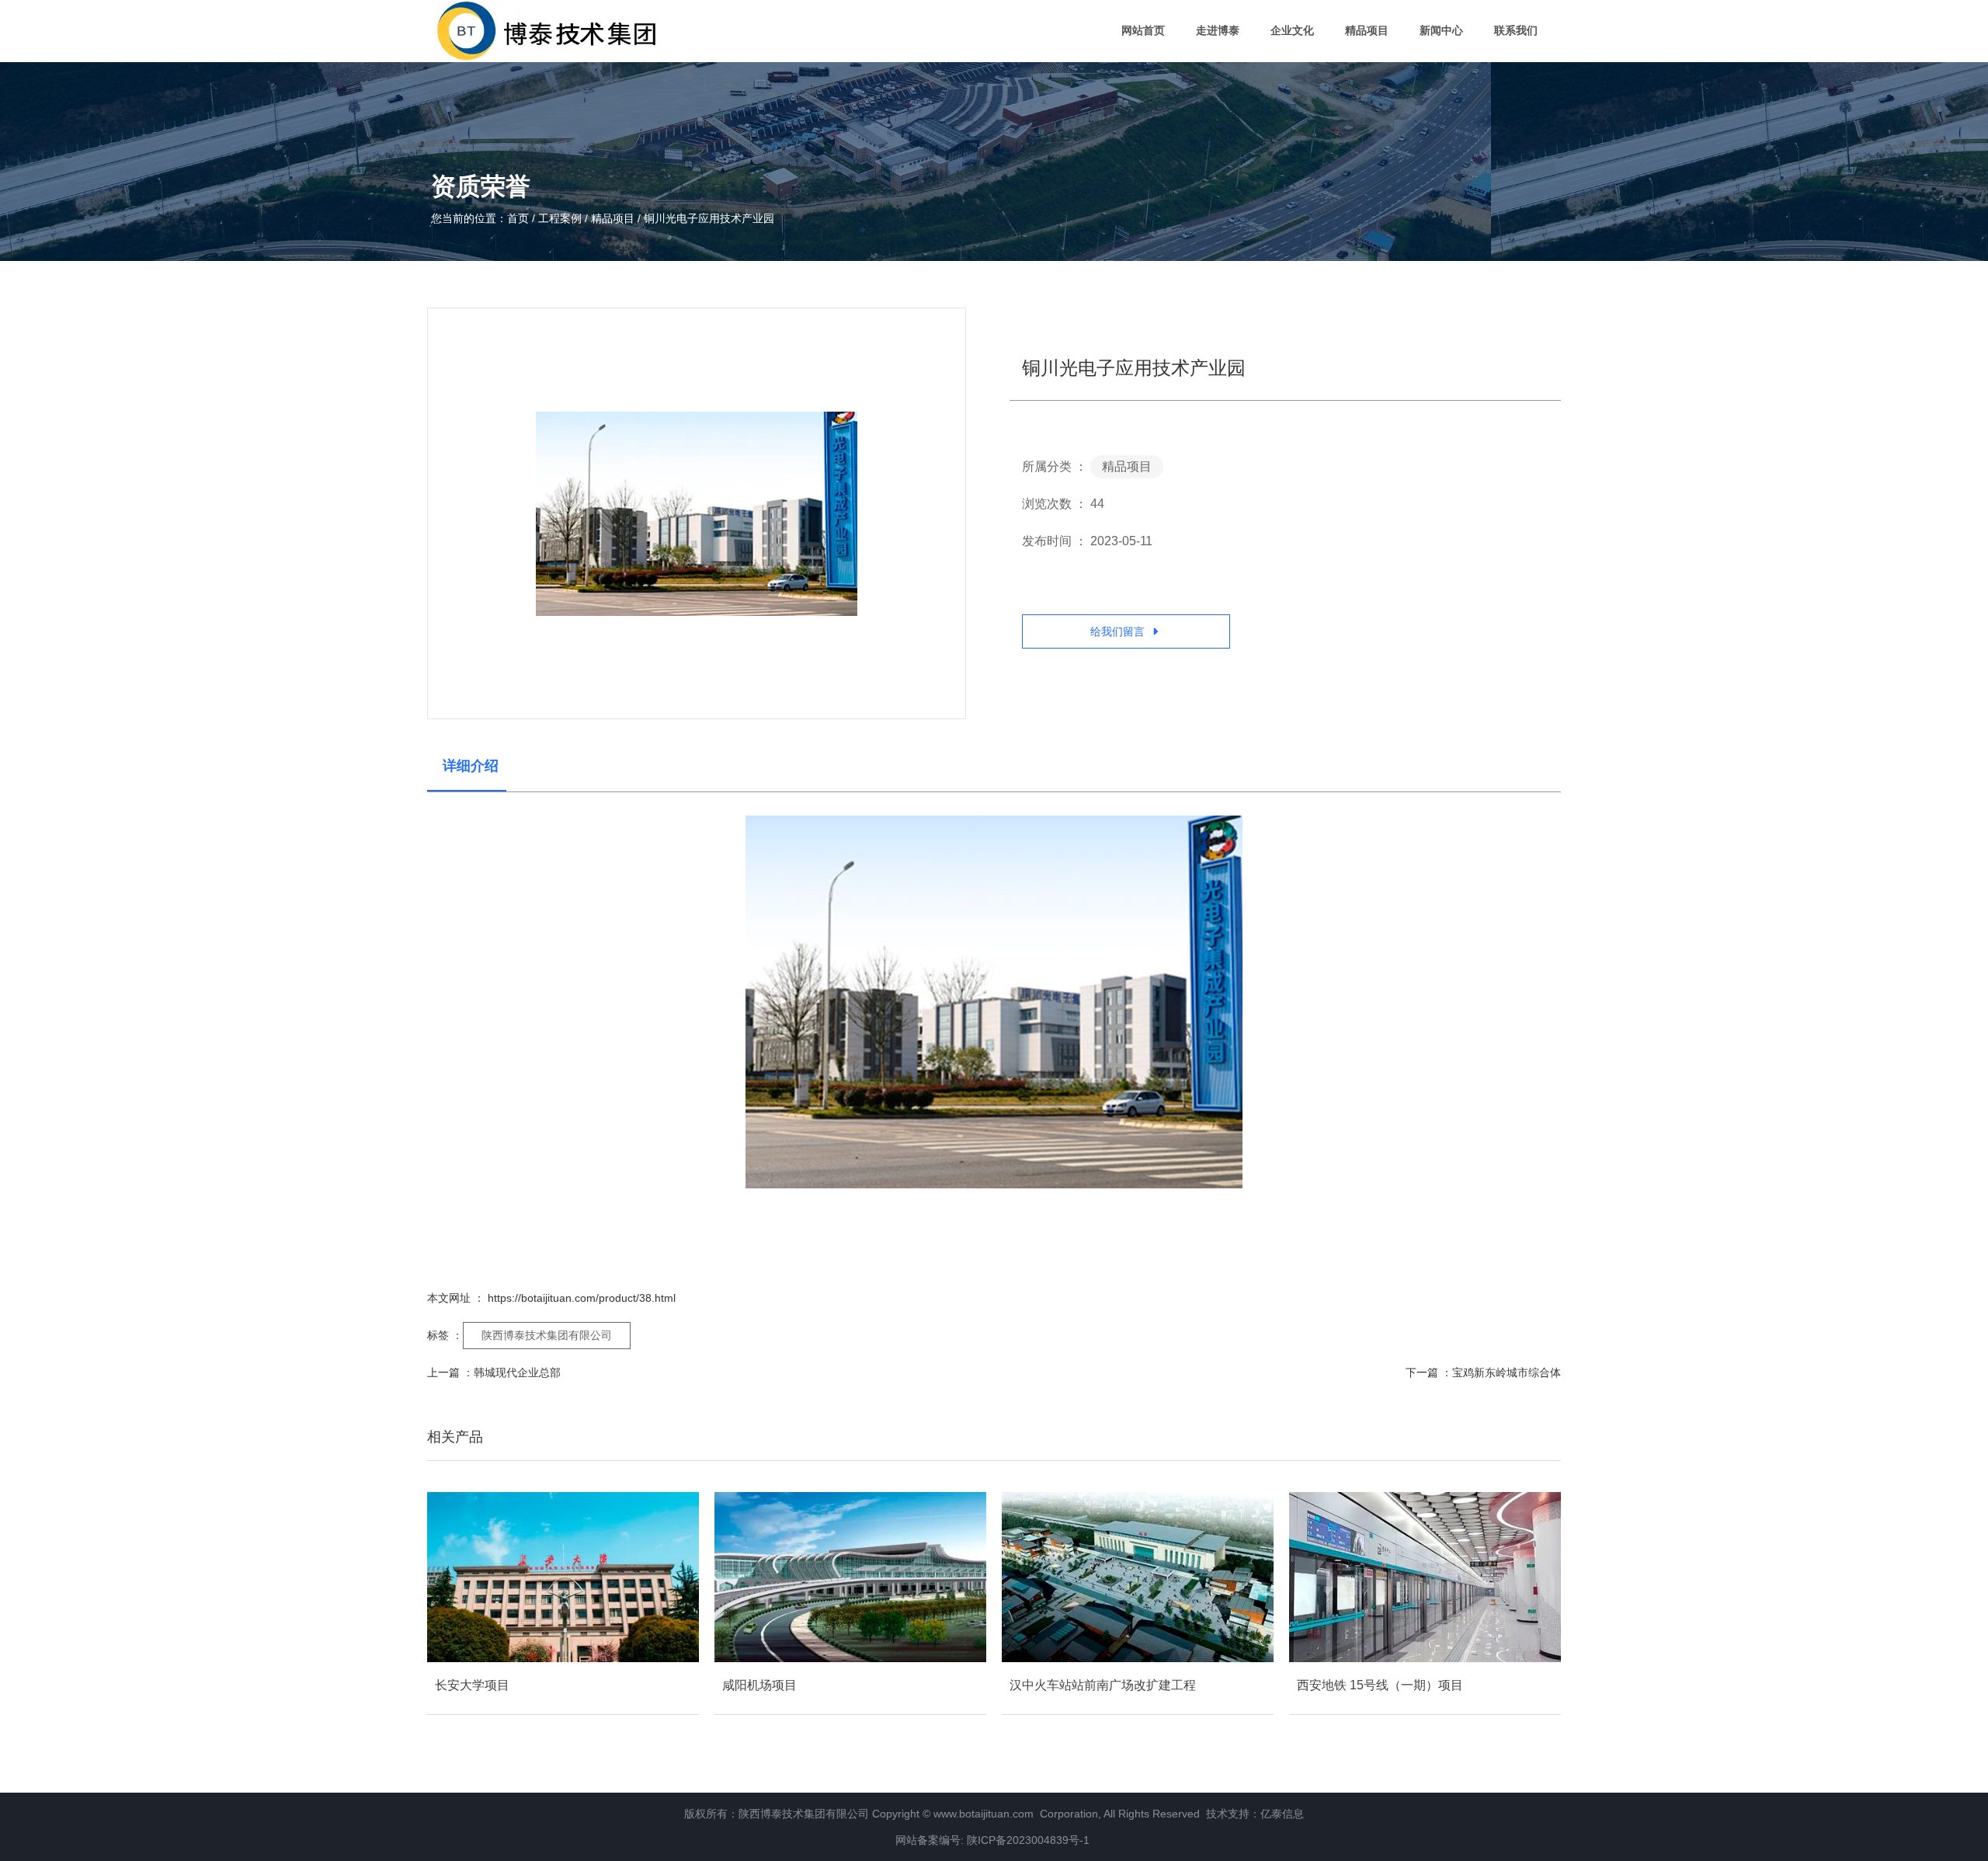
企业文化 (1292, 30)
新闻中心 (1441, 30)
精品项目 (1367, 30)
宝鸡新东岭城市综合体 (1507, 1372)
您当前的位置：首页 (481, 218)
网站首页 (1143, 30)
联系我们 (1516, 30)
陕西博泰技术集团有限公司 (547, 1335)
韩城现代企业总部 (517, 1372)
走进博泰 (1218, 30)
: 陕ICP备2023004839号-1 (1027, 1840)
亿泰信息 (1282, 1814)
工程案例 (560, 218)
